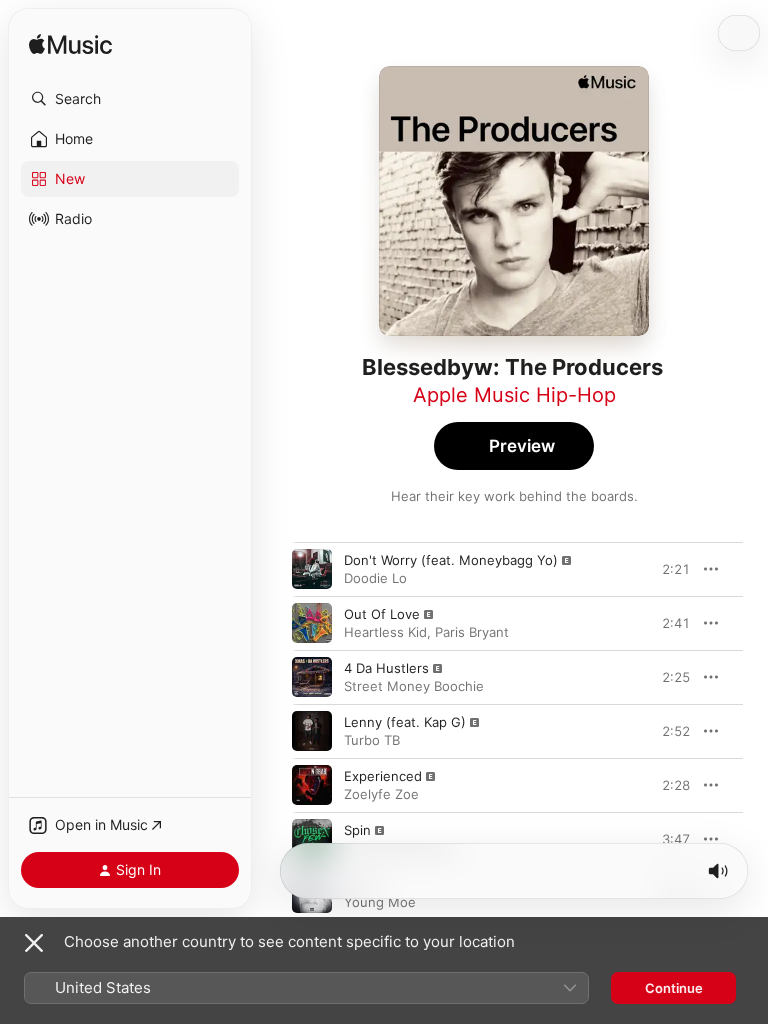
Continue (674, 988)
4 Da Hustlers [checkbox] (386, 668)
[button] (130, 99)
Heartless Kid (385, 632)
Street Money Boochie (414, 686)
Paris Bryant (472, 632)
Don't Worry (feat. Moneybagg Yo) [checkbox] (451, 560)
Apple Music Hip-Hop (514, 395)
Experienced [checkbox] (383, 776)
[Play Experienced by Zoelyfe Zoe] (312, 785)
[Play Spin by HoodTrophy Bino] (312, 839)
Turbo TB (372, 740)
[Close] (34, 943)
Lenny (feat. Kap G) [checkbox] (405, 722)
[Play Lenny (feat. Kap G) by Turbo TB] (312, 731)
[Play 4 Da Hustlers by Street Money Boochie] (312, 677)
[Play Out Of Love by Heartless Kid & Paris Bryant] (312, 623)
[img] (70, 45)
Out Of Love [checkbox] (382, 614)
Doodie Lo (375, 578)
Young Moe (380, 902)
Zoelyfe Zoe (381, 794)
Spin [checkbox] (357, 830)
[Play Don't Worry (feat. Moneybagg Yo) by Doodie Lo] (312, 569)
